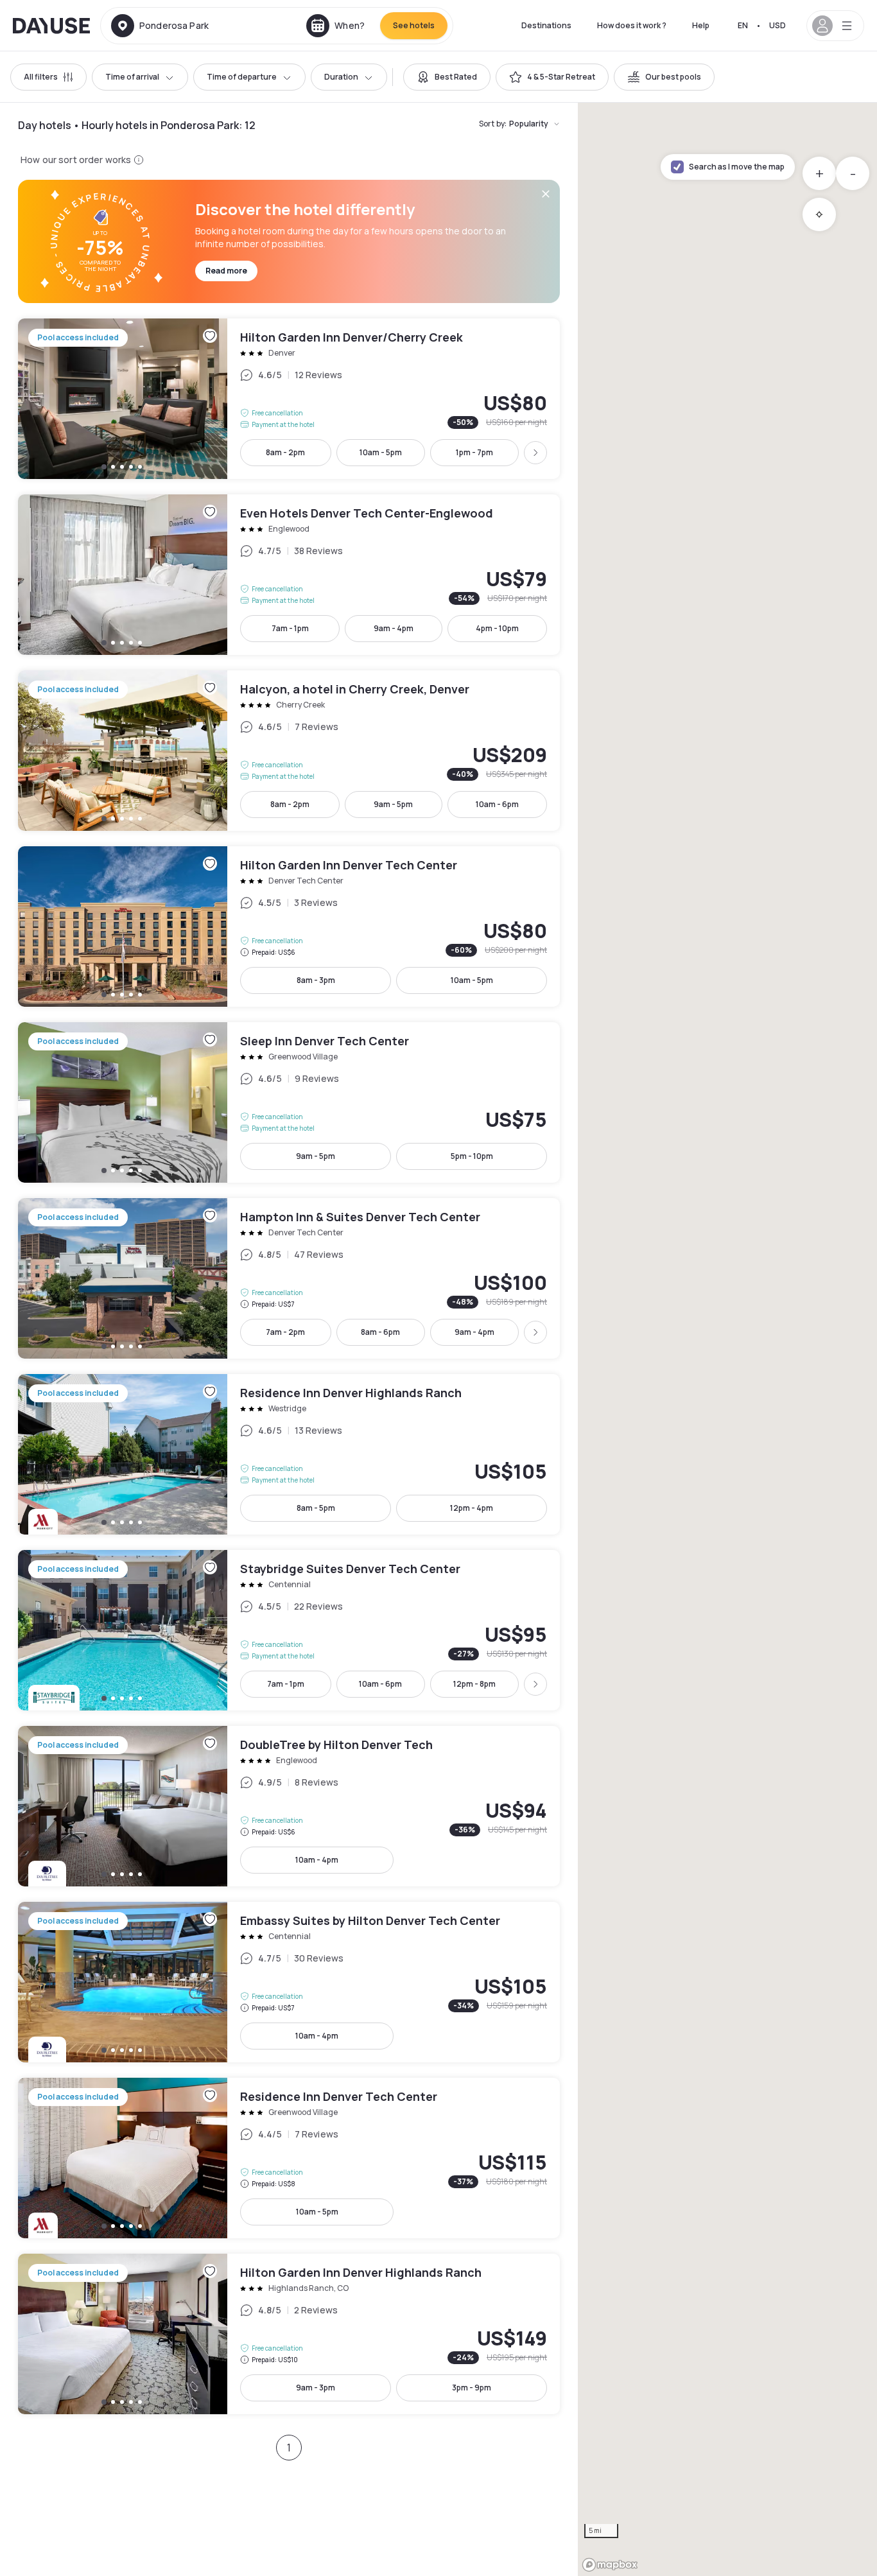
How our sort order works (76, 160)
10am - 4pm (317, 1860)
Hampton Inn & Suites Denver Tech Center (289, 1278)
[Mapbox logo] (610, 2565)
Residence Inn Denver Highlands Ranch (289, 1454)
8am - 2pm (285, 452)
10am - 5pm (381, 452)
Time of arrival (132, 77)
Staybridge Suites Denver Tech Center (289, 1630)
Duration (341, 77)
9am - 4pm (394, 628)
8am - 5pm (316, 1508)
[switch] (447, 77)
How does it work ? (632, 25)
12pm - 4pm (472, 1508)
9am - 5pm (393, 804)
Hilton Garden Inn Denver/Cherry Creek (289, 399)
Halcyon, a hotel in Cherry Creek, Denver (289, 751)
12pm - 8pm (474, 1684)
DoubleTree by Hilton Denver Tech (289, 1806)
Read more (226, 271)
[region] (727, 1339)
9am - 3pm (316, 2388)
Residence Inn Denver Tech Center (289, 2158)
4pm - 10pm (497, 628)
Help (701, 25)
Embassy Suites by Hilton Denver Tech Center (289, 1982)
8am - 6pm (380, 1332)
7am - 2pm (285, 1332)
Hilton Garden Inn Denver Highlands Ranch (289, 2334)
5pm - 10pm (472, 1156)
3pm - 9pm (472, 2388)
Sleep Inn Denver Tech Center (289, 1102)
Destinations (546, 25)
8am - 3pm (316, 980)
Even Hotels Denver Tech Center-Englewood (289, 575)
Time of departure (242, 77)
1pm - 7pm (474, 452)
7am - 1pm (290, 628)
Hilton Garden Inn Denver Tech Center (289, 927)
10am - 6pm (497, 804)
